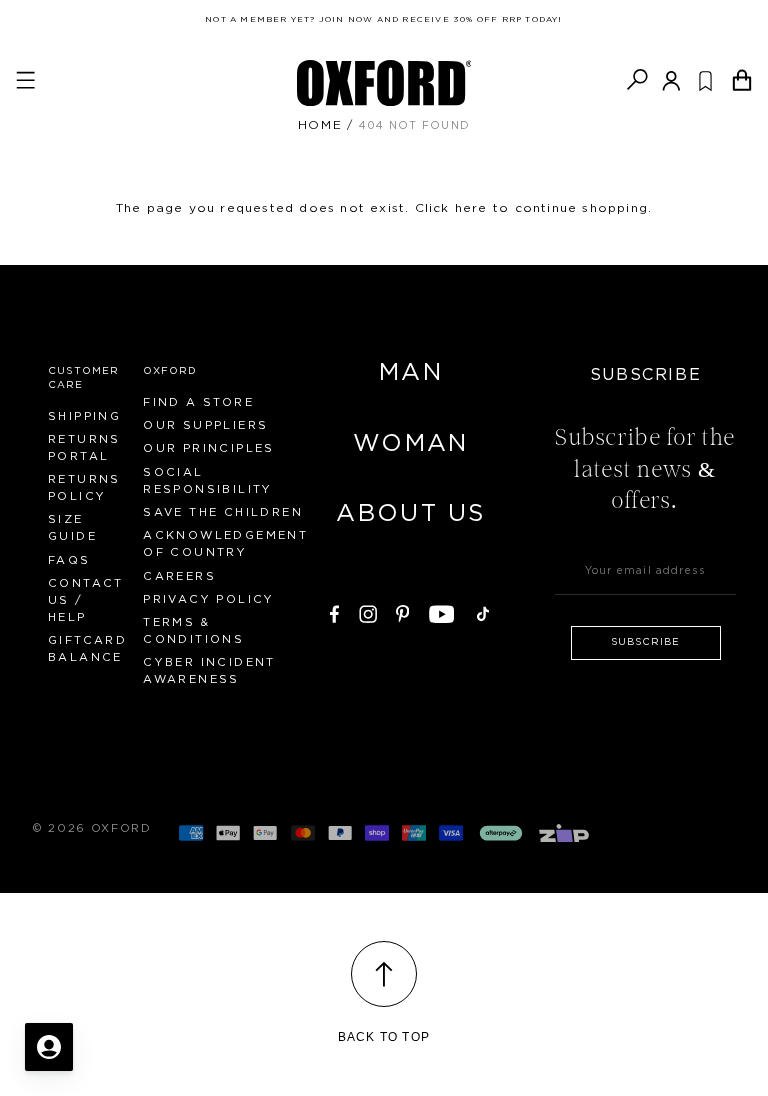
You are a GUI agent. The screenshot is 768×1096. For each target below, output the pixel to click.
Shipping (84, 416)
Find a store (198, 402)
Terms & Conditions (193, 631)
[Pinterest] (403, 611)
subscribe (645, 642)
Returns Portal (84, 448)
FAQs (69, 560)
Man (411, 373)
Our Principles (209, 448)
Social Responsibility (208, 481)
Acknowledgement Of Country (225, 544)
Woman (411, 444)
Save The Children (223, 512)
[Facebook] (334, 611)
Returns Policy (84, 488)
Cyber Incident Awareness (209, 671)
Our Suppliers (205, 425)
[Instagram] (368, 611)
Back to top (384, 1037)
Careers (179, 576)
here (471, 208)
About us (410, 514)
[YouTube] (442, 611)
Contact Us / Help (86, 600)
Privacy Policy (209, 599)
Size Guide (72, 528)
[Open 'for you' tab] (49, 1047)
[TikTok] (483, 611)
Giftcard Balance (87, 649)
